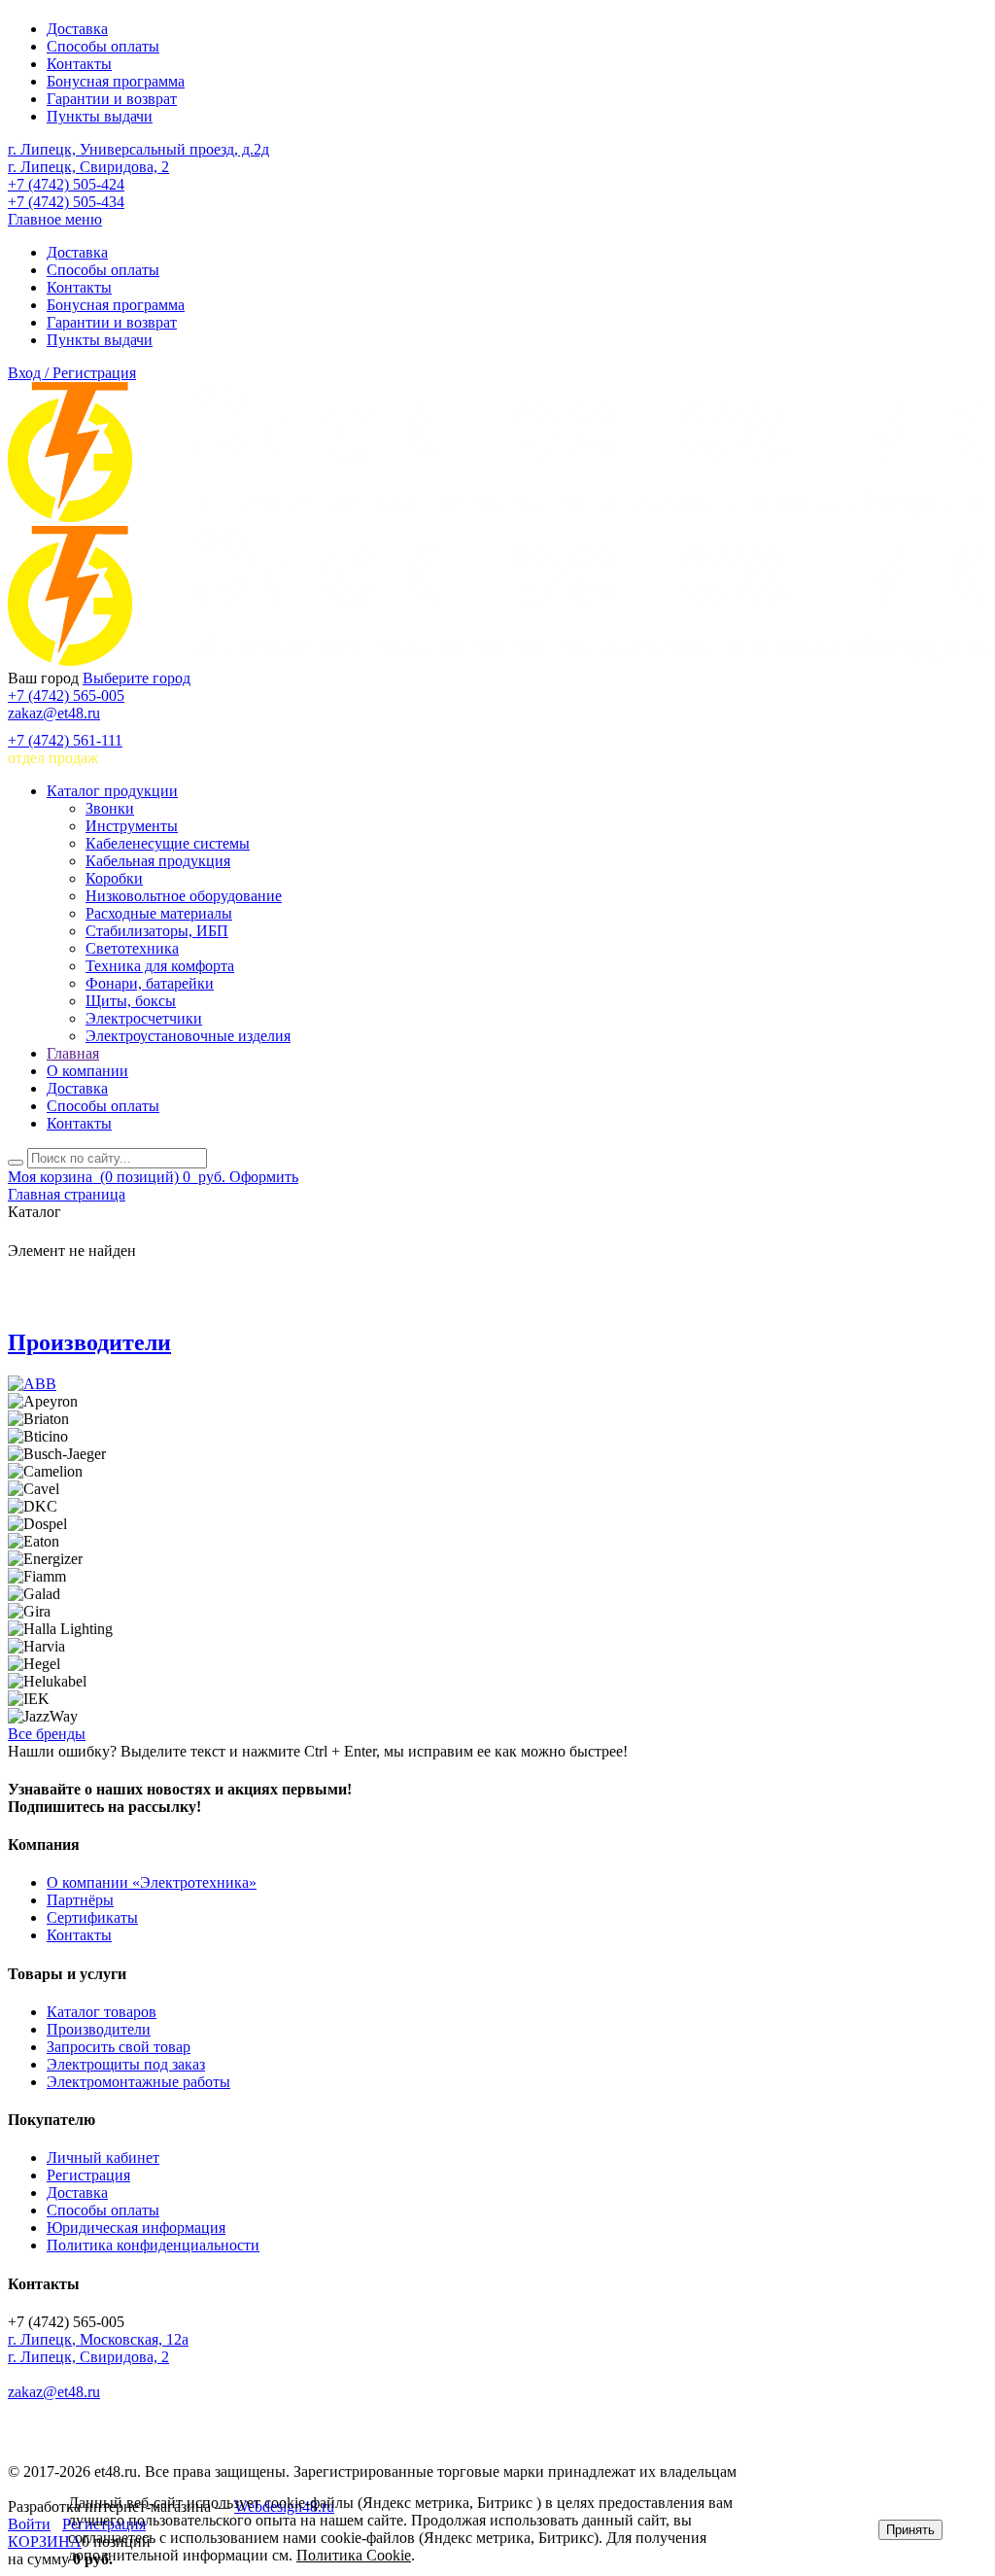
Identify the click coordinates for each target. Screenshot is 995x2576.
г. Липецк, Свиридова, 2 (88, 167)
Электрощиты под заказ (126, 2064)
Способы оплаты (103, 46)
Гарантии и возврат (112, 99)
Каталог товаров (102, 2012)
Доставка (77, 29)
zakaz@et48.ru (54, 713)
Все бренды (47, 1734)
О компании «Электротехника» (152, 1882)
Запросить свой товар (119, 2047)
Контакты (79, 64)
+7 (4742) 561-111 (65, 740)
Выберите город (137, 678)
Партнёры (80, 1900)
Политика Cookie (354, 2555)
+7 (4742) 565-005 (66, 696)
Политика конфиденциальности (153, 2245)
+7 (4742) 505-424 (66, 184)
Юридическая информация (136, 2228)
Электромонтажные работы (138, 2082)
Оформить (264, 1177)
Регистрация (88, 2175)
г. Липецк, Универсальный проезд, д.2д (138, 149)
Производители (89, 1342)
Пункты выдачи (100, 116)
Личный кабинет (103, 2158)
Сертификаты (92, 1917)
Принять (910, 2530)
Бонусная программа (116, 81)
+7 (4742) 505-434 (66, 202)
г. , (98, 2339)
